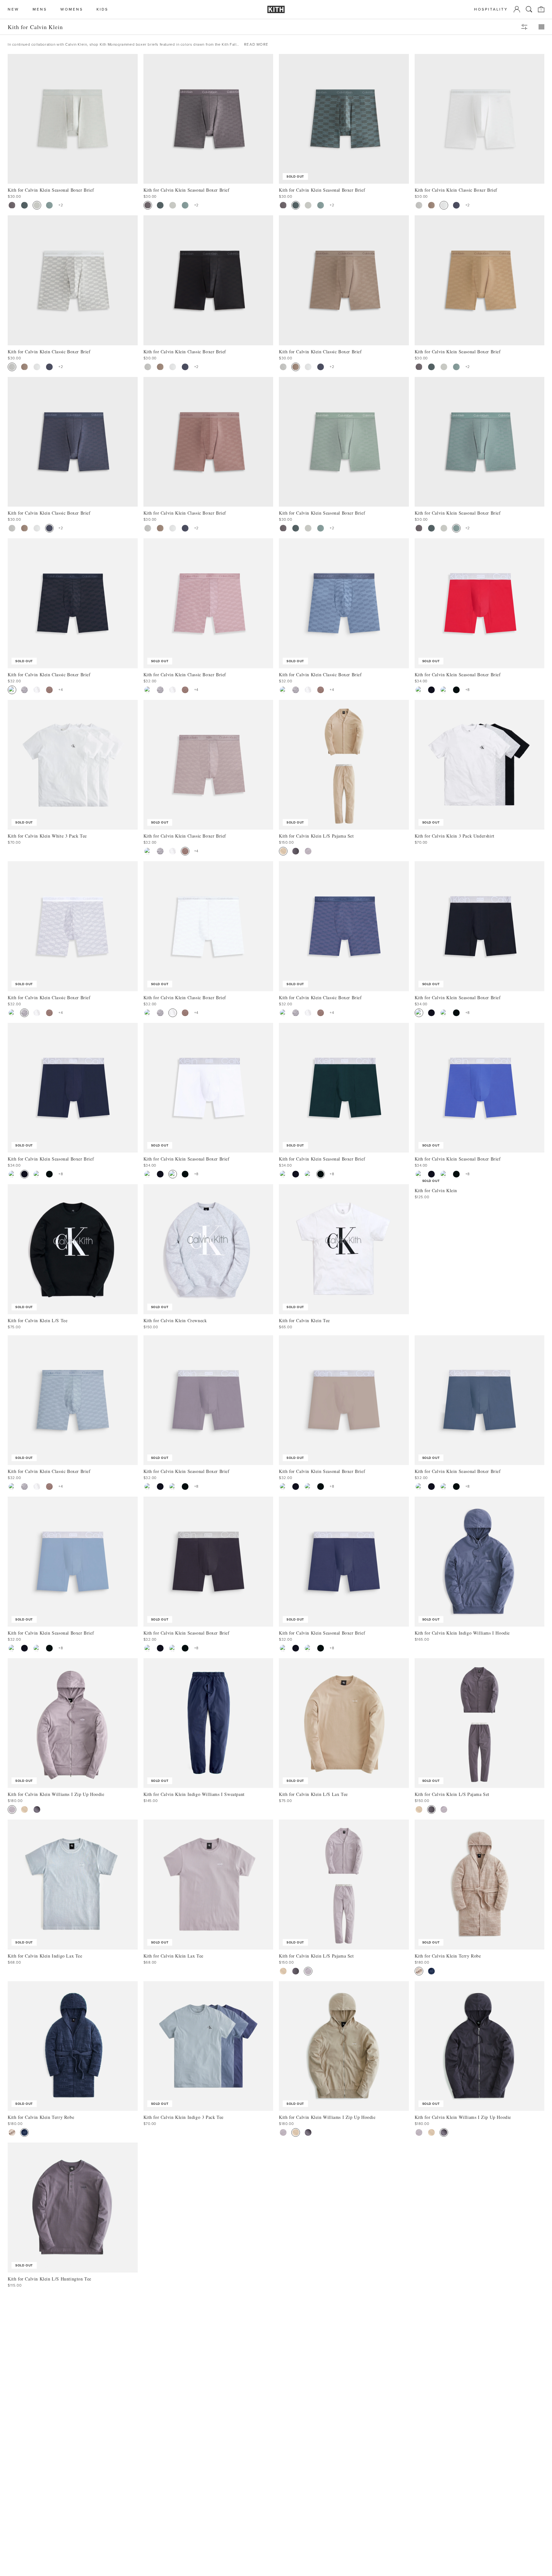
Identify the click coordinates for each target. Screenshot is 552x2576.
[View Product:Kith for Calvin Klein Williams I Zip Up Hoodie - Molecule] (24, 1809)
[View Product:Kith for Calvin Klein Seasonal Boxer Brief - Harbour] (49, 205)
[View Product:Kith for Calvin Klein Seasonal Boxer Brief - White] (444, 690)
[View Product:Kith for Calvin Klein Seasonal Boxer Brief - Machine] (24, 205)
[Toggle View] (541, 27)
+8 (468, 690)
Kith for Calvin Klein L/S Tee (38, 1320)
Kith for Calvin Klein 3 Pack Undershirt (455, 836)
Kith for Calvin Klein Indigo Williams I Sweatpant (194, 1794)
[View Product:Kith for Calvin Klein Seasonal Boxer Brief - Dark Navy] (431, 690)
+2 (61, 205)
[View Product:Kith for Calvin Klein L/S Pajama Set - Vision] (308, 851)
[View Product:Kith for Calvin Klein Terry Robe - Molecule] (419, 1971)
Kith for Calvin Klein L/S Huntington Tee (50, 2279)
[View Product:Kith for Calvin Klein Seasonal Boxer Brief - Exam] (37, 205)
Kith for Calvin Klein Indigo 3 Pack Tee (184, 2117)
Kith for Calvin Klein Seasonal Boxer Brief (322, 190)
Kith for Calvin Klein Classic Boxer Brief (49, 675)
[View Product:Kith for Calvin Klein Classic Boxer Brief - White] (444, 205)
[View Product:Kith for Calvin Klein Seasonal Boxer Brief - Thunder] (12, 205)
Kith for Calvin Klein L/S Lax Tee (313, 1794)
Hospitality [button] (491, 9)
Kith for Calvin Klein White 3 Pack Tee (47, 836)
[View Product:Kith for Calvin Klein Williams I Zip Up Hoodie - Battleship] (37, 1809)
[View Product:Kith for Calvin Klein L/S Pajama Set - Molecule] (283, 851)
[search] (529, 9)
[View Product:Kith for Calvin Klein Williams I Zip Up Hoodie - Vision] (12, 1809)
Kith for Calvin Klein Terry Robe (448, 1956)
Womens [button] (72, 9)
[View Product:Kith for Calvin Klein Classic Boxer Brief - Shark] (456, 205)
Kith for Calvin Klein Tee (304, 1320)
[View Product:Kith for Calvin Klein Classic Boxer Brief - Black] (12, 690)
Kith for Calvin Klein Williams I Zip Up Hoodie (56, 1794)
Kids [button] (102, 9)
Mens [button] (40, 9)
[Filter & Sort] (524, 27)
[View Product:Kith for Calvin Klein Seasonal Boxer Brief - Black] (419, 690)
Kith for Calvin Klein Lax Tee (173, 1956)
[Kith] (276, 9)
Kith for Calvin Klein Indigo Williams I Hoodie (462, 1633)
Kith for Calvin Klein (436, 1190)
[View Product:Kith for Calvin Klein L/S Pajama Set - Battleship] (296, 851)
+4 (61, 690)
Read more (256, 44)
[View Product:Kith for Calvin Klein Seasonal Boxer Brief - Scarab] (456, 690)
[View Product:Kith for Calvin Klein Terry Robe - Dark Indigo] (431, 1971)
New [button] (13, 9)
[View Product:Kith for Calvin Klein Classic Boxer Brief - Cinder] (431, 205)
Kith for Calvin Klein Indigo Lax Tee (45, 1956)
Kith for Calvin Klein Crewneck (175, 1320)
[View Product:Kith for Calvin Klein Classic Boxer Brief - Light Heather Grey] (419, 205)
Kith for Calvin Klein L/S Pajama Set (316, 836)
